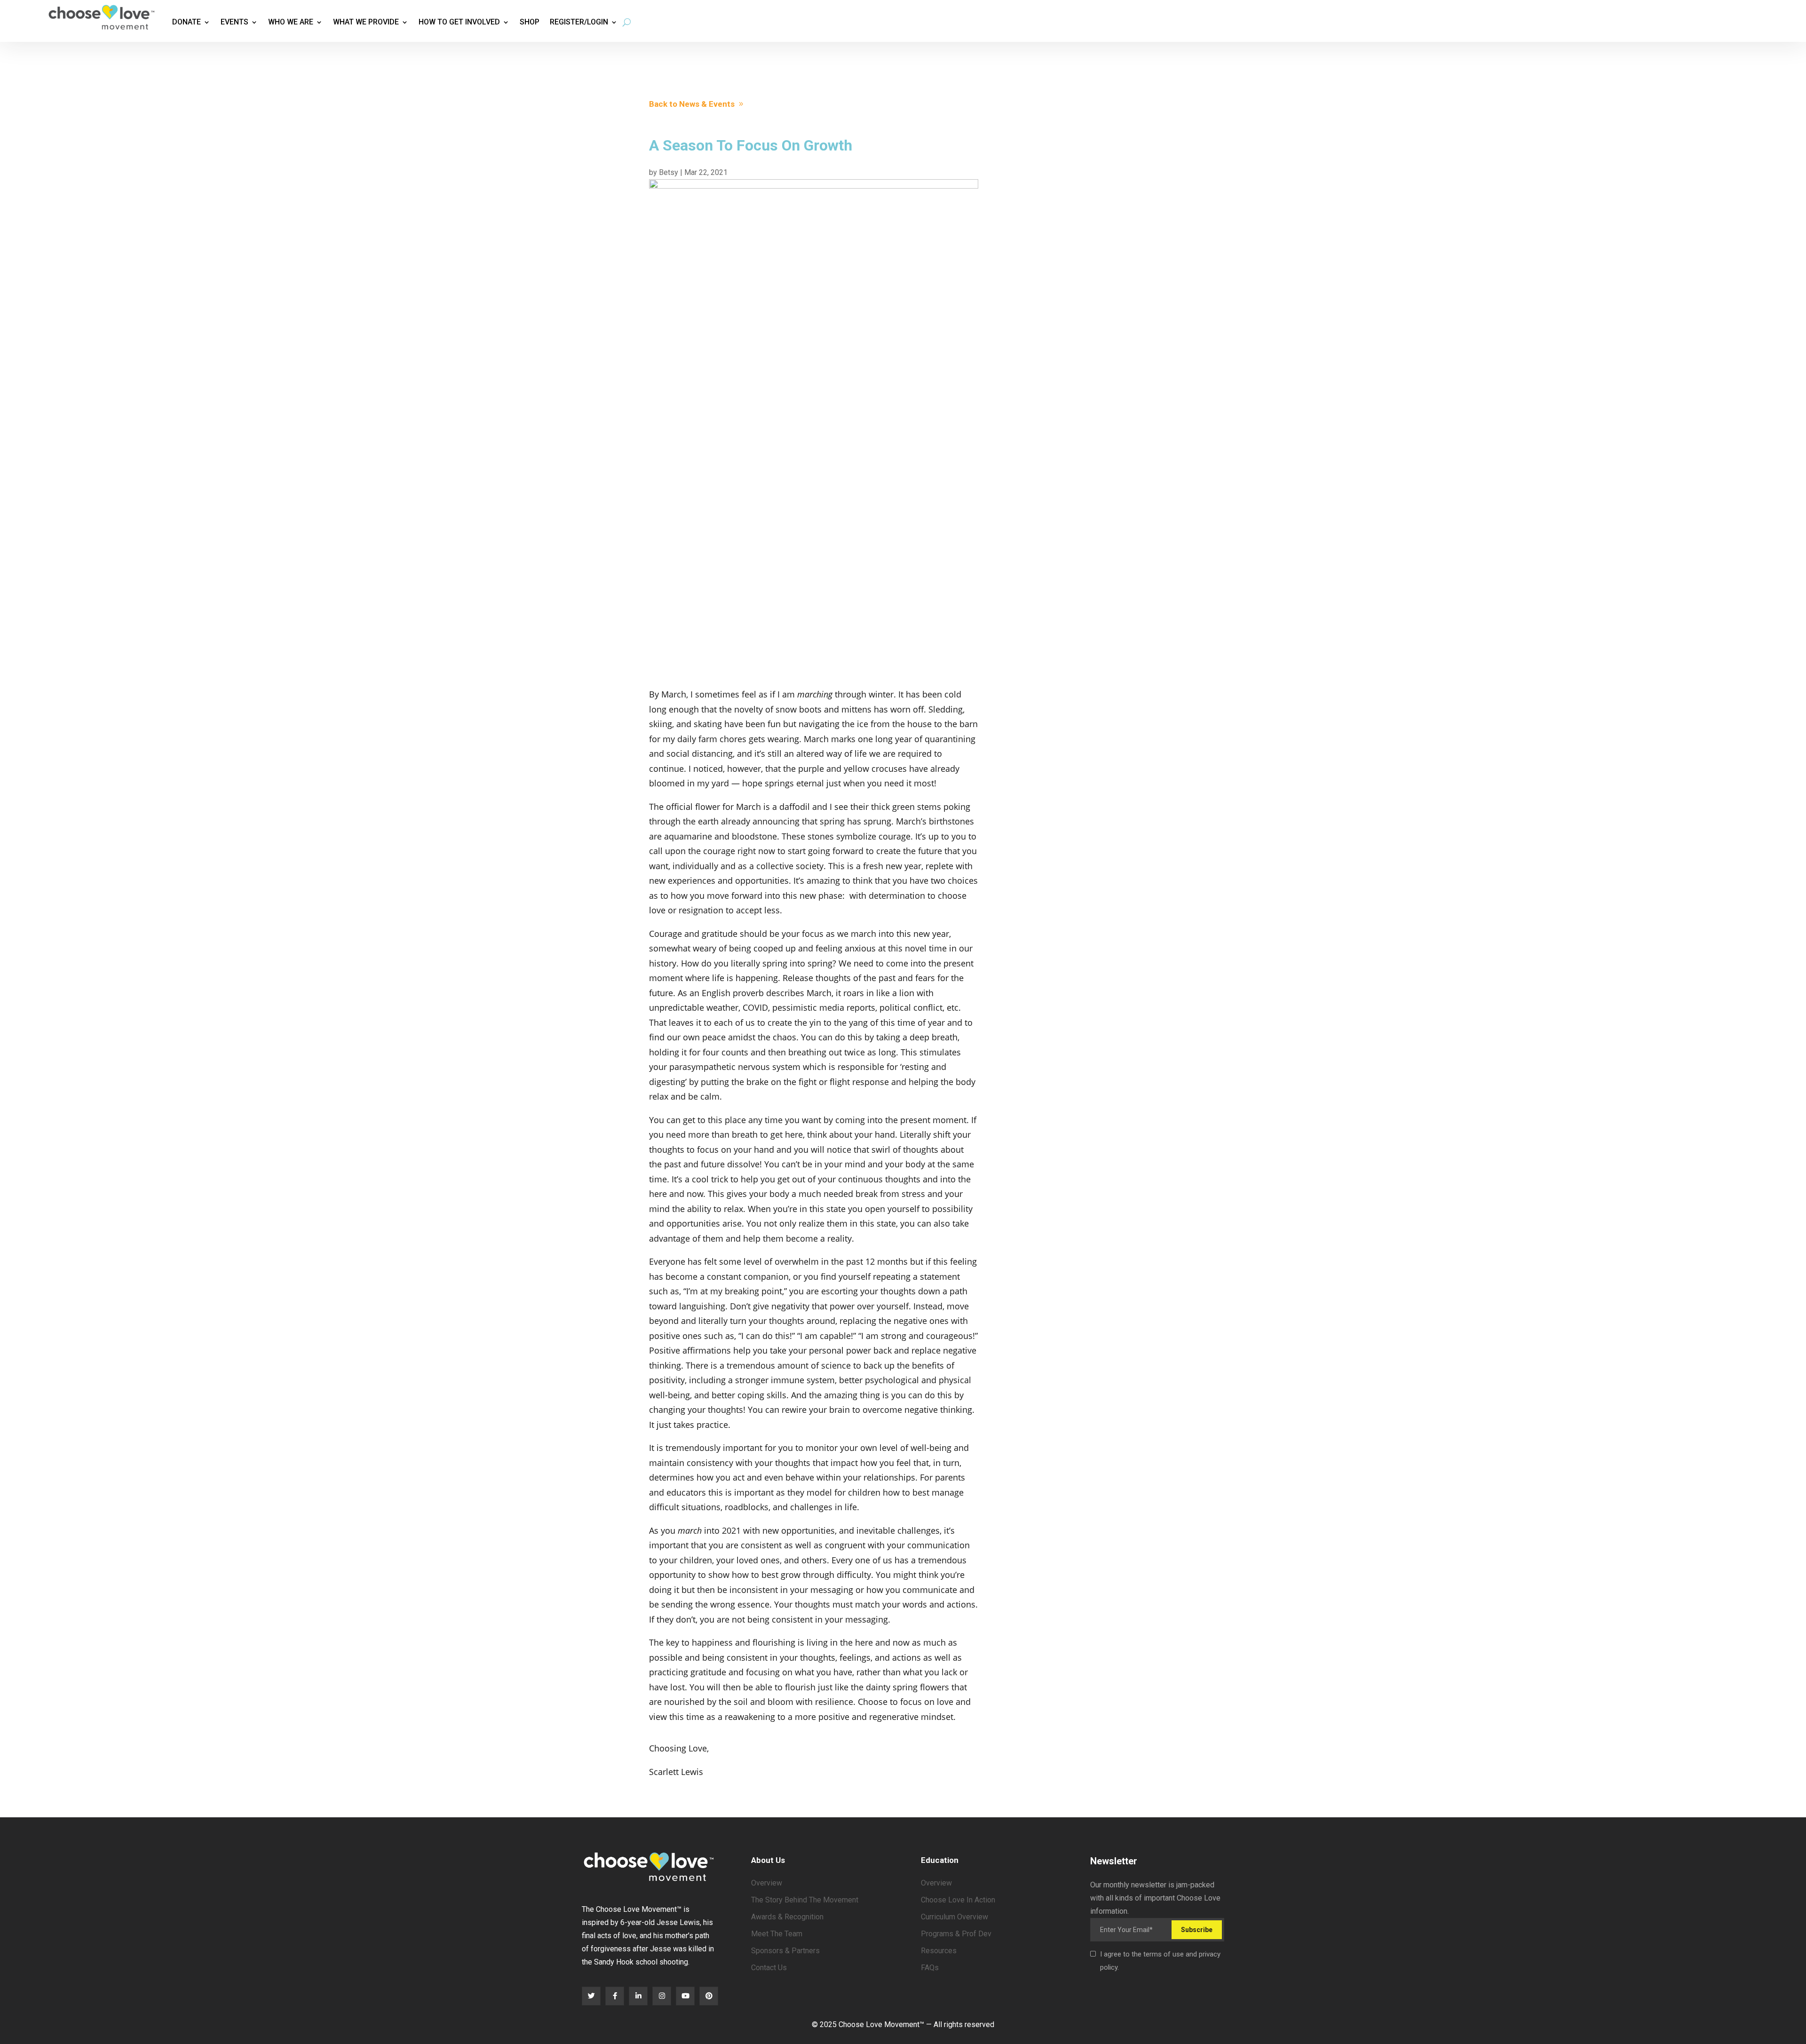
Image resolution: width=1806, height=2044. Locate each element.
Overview (767, 1883)
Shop (530, 22)
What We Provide (366, 22)
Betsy (669, 172)
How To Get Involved (459, 22)
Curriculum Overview (954, 1917)
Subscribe (1197, 1930)
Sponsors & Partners (785, 1951)
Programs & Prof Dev (956, 1934)
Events (234, 22)
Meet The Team (777, 1934)
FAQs (930, 1968)
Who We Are (291, 22)
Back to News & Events (692, 104)
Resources (939, 1951)
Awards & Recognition (787, 1917)
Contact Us (769, 1968)
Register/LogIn (579, 22)
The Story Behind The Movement (805, 1900)
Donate (186, 22)
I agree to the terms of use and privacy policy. (1160, 1961)
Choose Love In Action (958, 1900)
